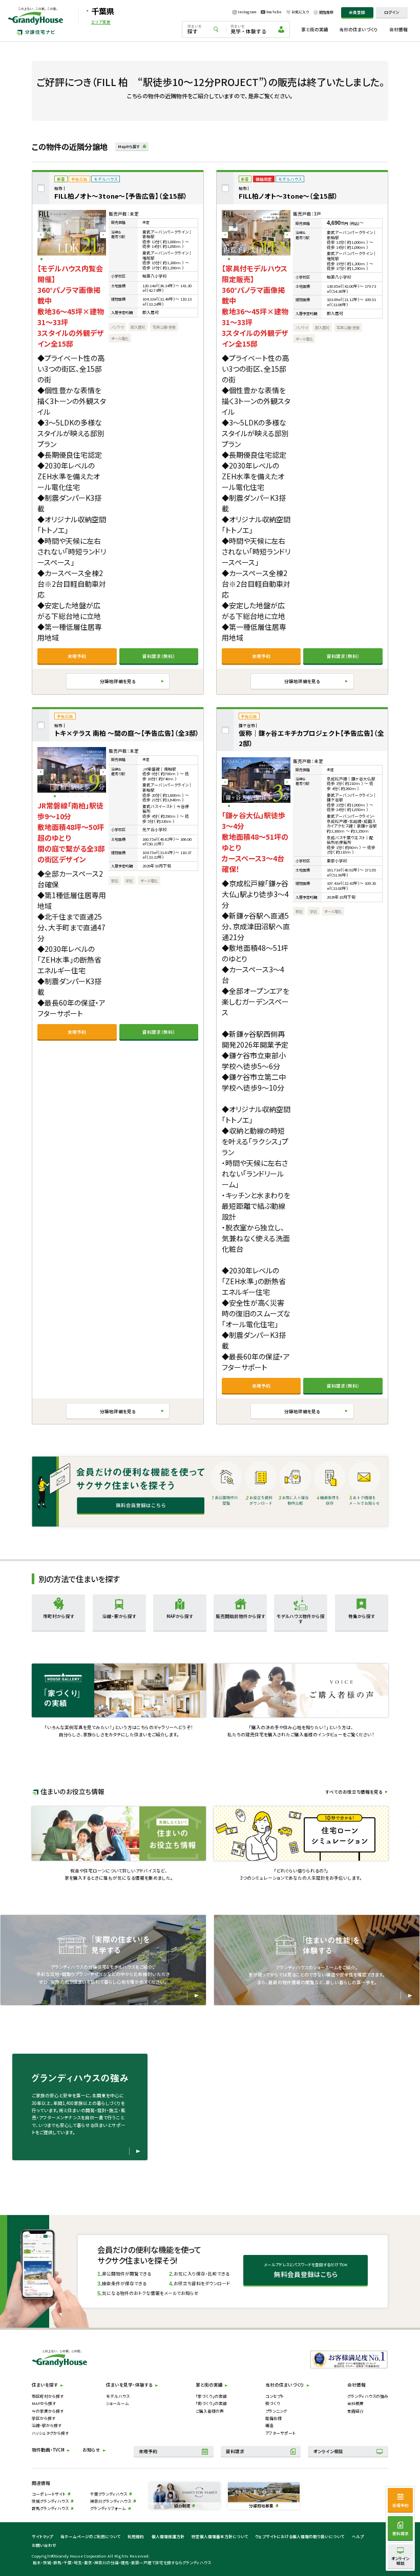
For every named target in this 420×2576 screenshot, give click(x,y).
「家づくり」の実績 (211, 2396)
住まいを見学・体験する (129, 2385)
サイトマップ (42, 2536)
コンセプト (275, 2396)
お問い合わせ (44, 2545)
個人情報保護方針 (168, 2536)
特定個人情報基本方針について (220, 2536)
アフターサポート (280, 2433)
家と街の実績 (315, 29)
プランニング (276, 2411)
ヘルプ (358, 2536)
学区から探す (44, 2418)
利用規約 (136, 2536)
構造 (269, 2425)
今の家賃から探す (48, 2411)
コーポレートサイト (49, 2494)
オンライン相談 (328, 2451)
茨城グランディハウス (50, 2501)
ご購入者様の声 (210, 2411)
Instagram (247, 12)
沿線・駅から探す (47, 2425)
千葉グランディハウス (109, 2494)
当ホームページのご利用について (90, 2536)
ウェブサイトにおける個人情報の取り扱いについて (300, 2536)
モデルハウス (118, 2396)
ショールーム (118, 2403)
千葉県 (103, 11)
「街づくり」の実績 (211, 2403)
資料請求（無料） (159, 656)
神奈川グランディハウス (111, 2501)
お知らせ (91, 2450)
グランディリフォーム (108, 2508)
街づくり (273, 2403)
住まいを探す (45, 2385)
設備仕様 (274, 2418)
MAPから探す (44, 2403)
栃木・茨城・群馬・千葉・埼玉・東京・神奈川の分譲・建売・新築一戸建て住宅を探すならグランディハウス (122, 2562)
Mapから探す (129, 146)
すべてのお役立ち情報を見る (354, 1792)
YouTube (274, 12)
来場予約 (77, 656)
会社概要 (355, 2403)
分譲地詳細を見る (118, 681)
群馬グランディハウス (50, 2508)
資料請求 (235, 2451)
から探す (59, 1616)
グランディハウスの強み (368, 2396)
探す (195, 29)
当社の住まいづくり (359, 29)
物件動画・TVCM (48, 2450)
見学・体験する (248, 29)
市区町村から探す (48, 2396)
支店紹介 (355, 2411)
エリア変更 (101, 22)
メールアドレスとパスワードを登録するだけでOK (306, 2270)
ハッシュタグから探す (50, 2433)
